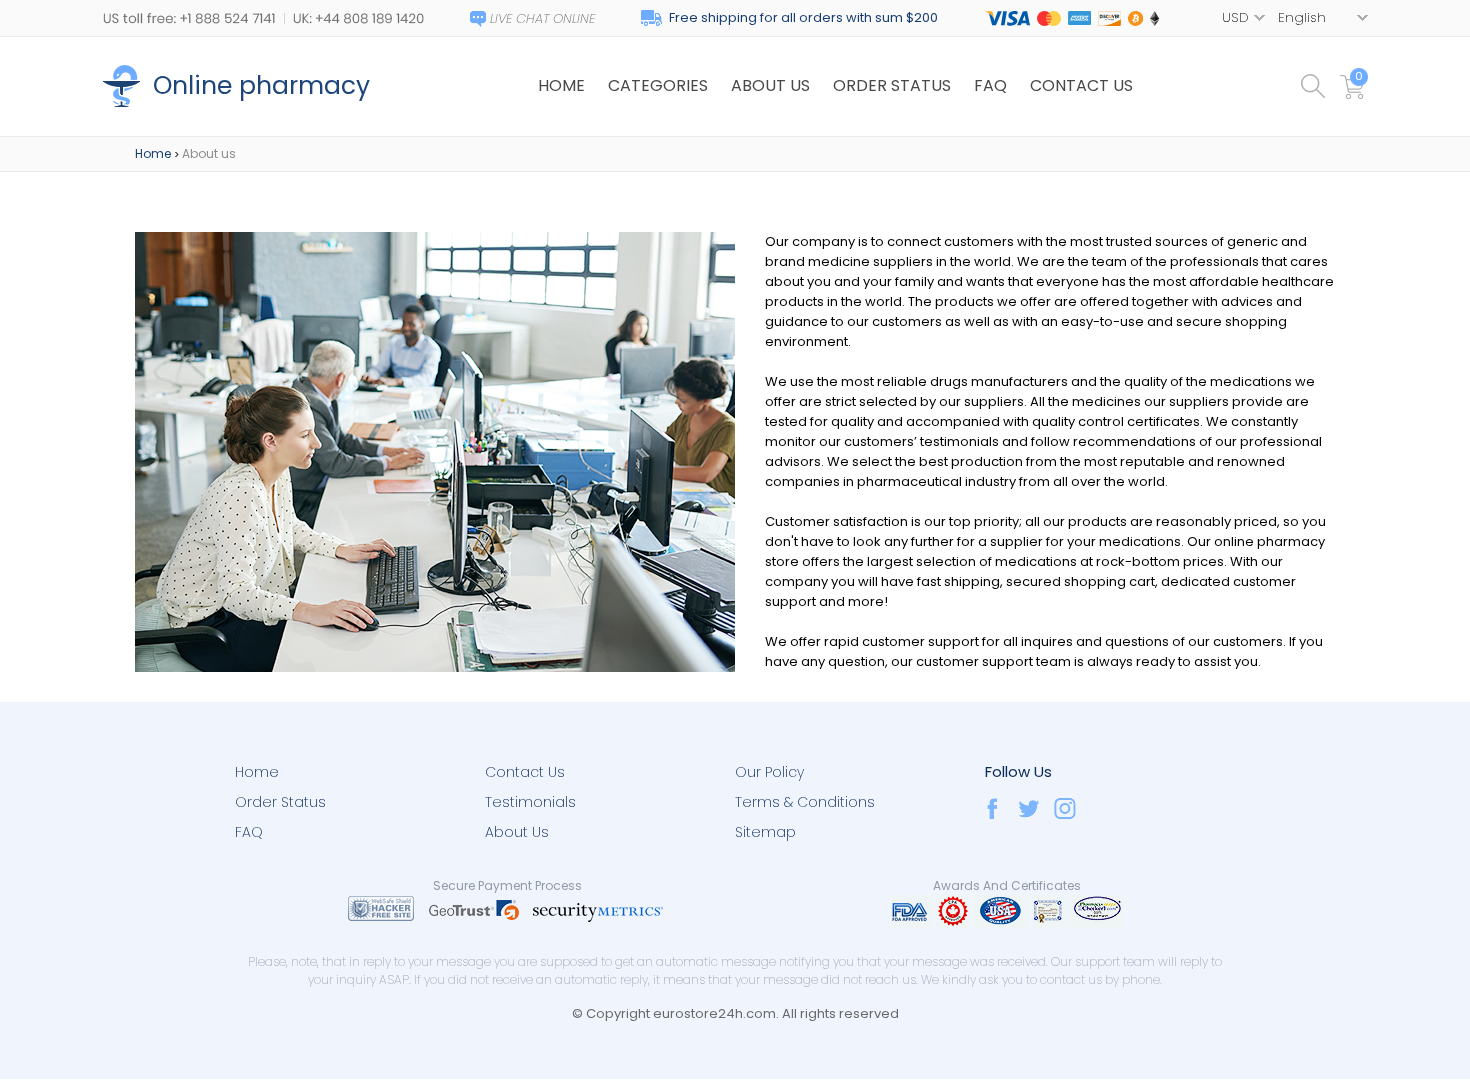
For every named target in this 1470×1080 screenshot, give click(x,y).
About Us (517, 832)
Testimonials (530, 802)
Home (153, 153)
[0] (1354, 94)
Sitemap (765, 832)
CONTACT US (1081, 85)
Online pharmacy (261, 85)
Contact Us (525, 772)
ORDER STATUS (892, 85)
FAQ (990, 85)
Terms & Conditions (805, 802)
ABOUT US (770, 85)
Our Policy (769, 772)
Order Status (280, 802)
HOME (561, 85)
